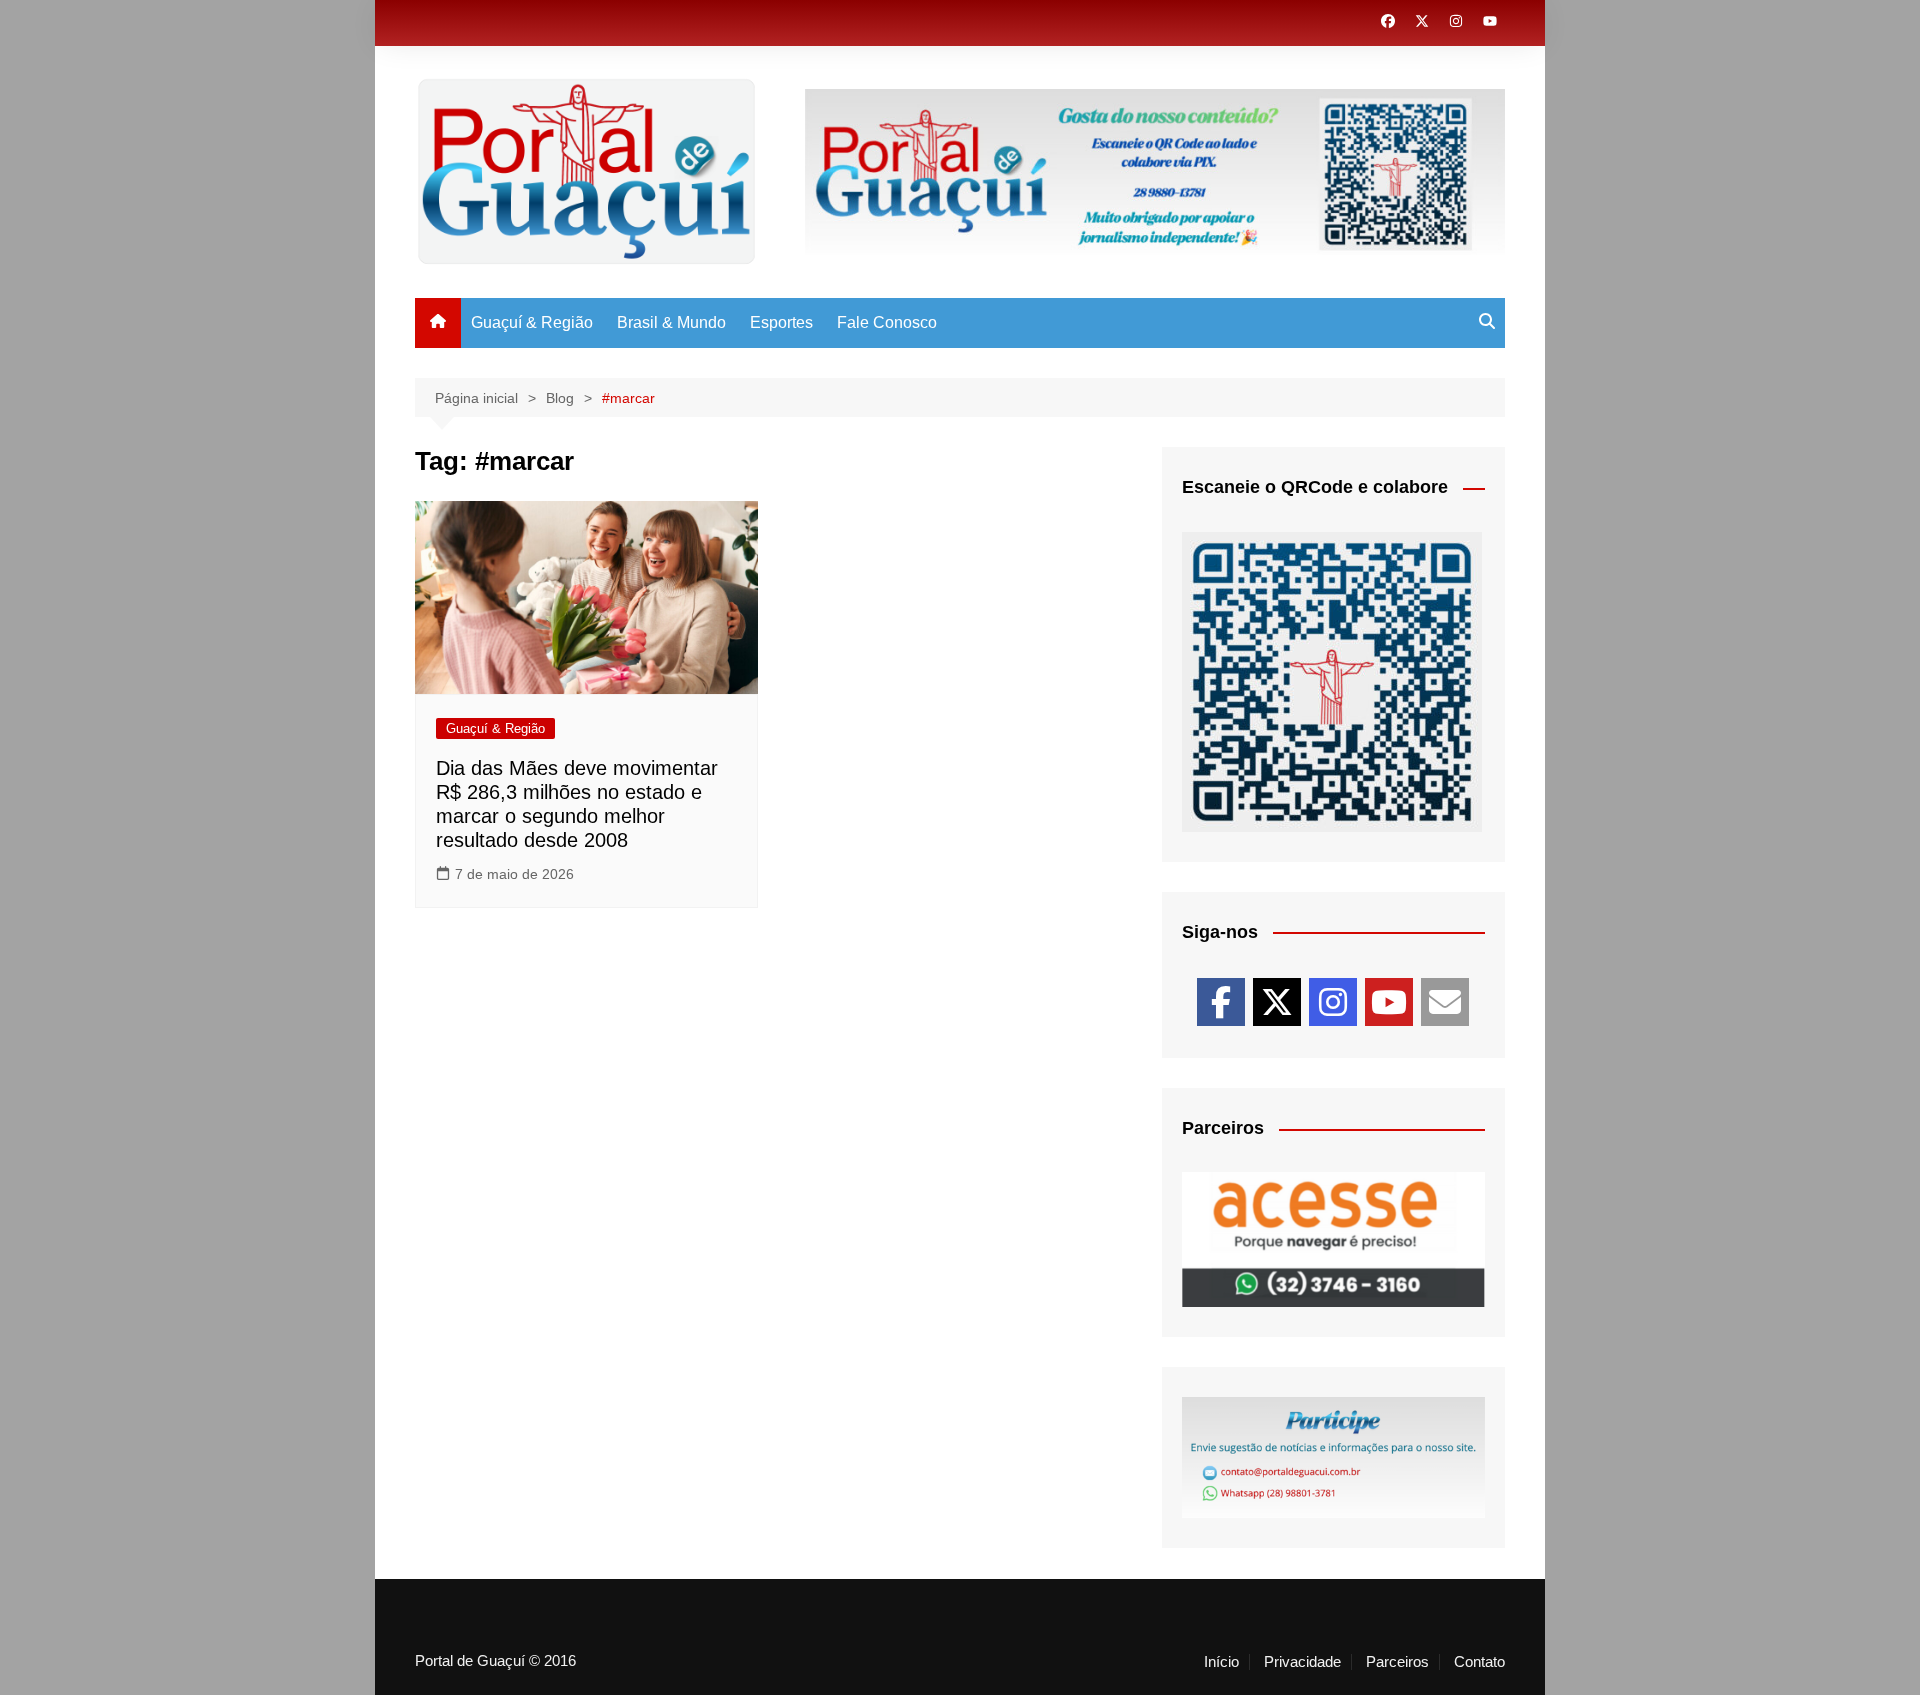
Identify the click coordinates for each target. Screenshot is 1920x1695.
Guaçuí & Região (532, 322)
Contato (1479, 1662)
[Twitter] (1277, 1002)
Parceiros (1397, 1662)
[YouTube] (1389, 1002)
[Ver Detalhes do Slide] (1333, 1239)
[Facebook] (1221, 1002)
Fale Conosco (887, 322)
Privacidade (1302, 1662)
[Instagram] (1333, 1002)
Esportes (781, 322)
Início (1221, 1662)
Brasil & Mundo (671, 322)
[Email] (1445, 1002)
